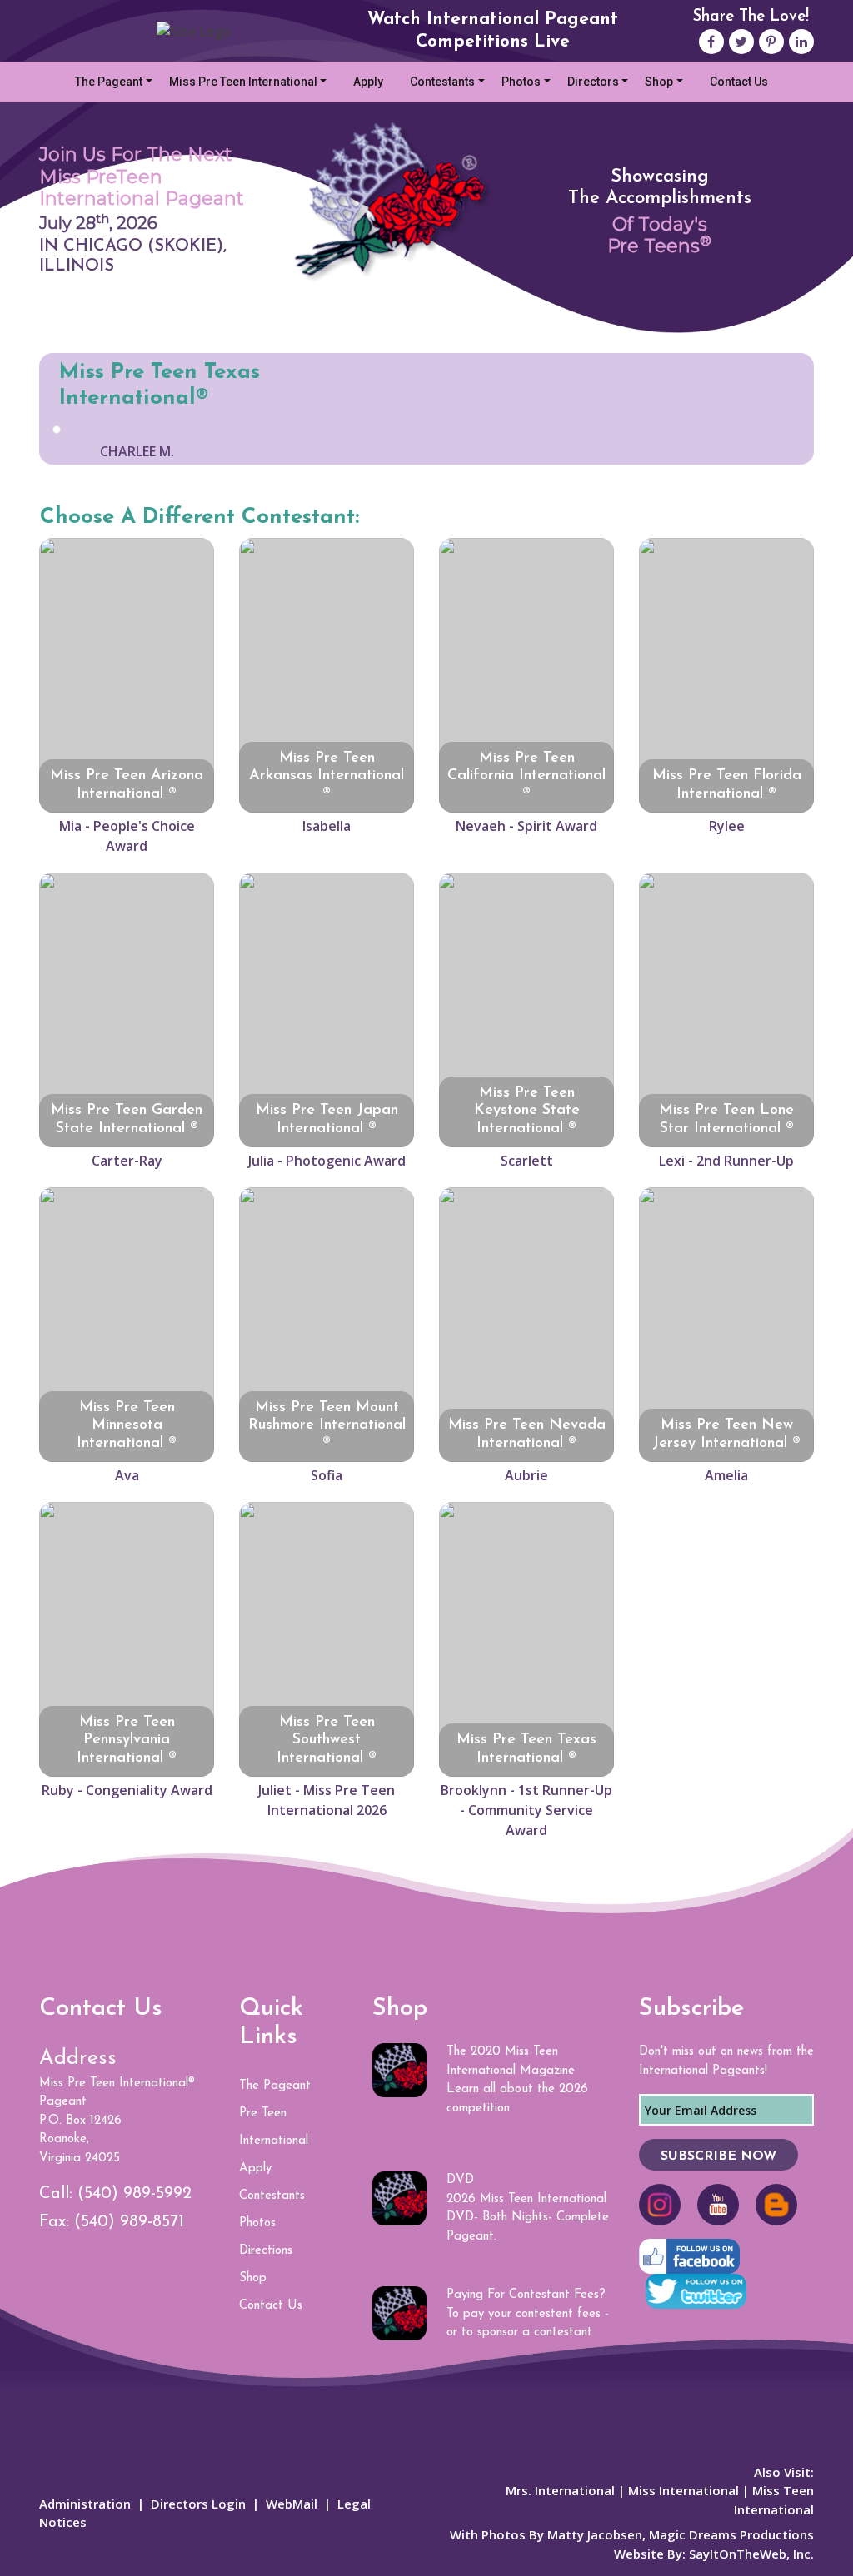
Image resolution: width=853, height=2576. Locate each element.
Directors (593, 82)
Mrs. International (560, 2490)
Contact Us (739, 82)
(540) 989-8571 (129, 2222)
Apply (368, 82)
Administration (85, 2504)
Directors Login (198, 2504)
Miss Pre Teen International (243, 82)
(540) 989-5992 (135, 2194)
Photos (521, 82)
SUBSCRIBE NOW (718, 2156)
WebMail (292, 2504)
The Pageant (109, 82)
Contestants (442, 82)
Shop (659, 82)
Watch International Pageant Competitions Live (493, 31)
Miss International (683, 2490)
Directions (266, 2251)
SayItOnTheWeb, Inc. (751, 2554)
